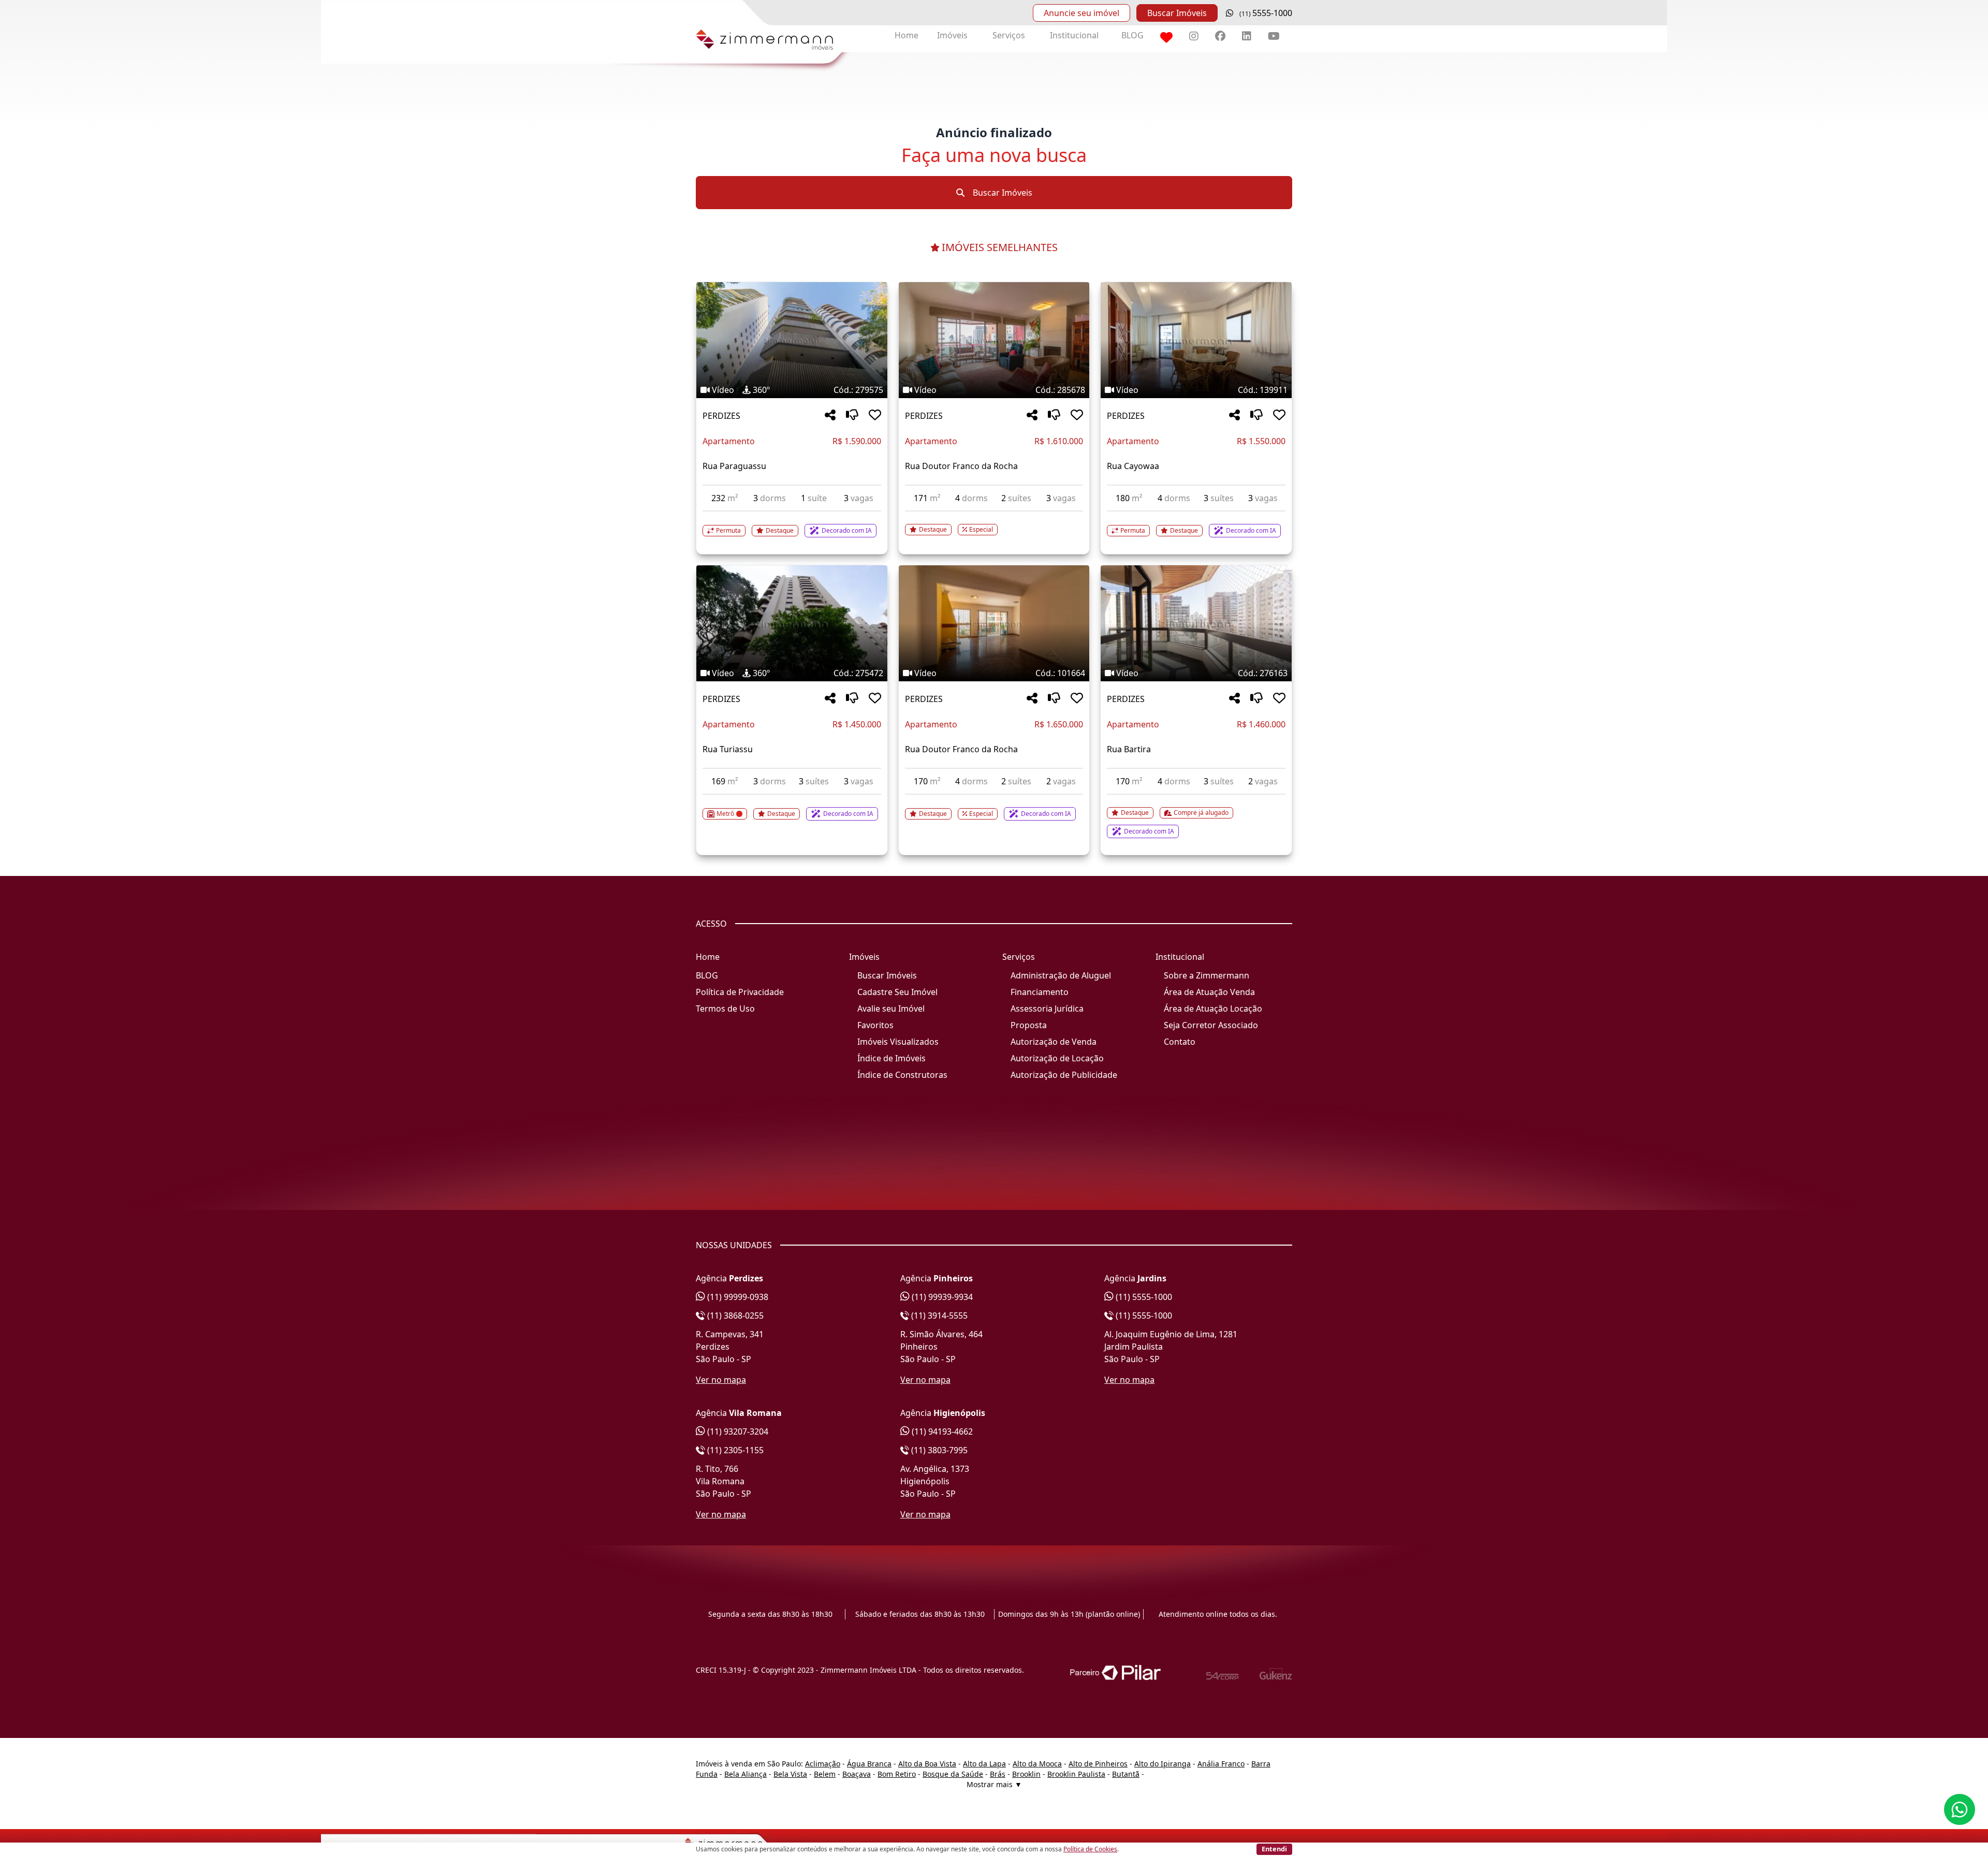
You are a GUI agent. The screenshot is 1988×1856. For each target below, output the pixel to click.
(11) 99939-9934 (941, 1297)
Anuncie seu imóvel (1081, 13)
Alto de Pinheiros (1098, 1764)
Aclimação (823, 1764)
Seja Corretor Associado (1211, 1025)
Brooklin (1026, 1774)
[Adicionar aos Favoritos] (875, 415)
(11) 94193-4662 (941, 1431)
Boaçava (857, 1774)
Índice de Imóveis (891, 1058)
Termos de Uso (725, 1009)
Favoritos (875, 1025)
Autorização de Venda (1054, 1042)
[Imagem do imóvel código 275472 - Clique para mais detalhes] (792, 623)
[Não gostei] (852, 415)
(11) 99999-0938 (737, 1297)
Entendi (1274, 1849)
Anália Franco (1221, 1764)
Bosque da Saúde (953, 1774)
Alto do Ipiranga (1163, 1764)
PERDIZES (721, 416)
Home (907, 35)
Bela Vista (790, 1774)
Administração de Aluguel (1061, 975)
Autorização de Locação (1057, 1058)
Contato (1180, 1042)
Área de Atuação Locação (1213, 1009)
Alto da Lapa (984, 1764)
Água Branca (869, 1764)
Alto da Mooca (1037, 1764)
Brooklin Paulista (1076, 1774)
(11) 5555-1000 (1143, 1297)
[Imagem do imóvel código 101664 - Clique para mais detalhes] (994, 623)
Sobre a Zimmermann (1207, 975)
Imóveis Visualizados (898, 1042)
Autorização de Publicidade (1064, 1075)
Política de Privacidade (740, 992)
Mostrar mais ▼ (994, 1784)
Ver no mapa (721, 1380)
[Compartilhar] (830, 415)
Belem (825, 1774)
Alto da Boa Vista (927, 1764)
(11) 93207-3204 (737, 1431)
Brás (998, 1774)
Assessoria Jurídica (1047, 1009)
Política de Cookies (1090, 1849)
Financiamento (1040, 992)
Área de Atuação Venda (1209, 992)
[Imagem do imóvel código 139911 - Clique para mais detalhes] (1196, 340)
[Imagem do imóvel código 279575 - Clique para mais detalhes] (792, 340)
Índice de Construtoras (902, 1075)
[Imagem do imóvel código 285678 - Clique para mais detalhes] (994, 340)
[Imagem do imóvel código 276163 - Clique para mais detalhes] (1196, 623)
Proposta (1029, 1025)
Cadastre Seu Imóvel (897, 992)
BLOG (1132, 35)
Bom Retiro (897, 1774)
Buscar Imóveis (1177, 13)
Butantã (1126, 1774)
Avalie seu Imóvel (891, 1009)
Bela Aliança (745, 1774)
